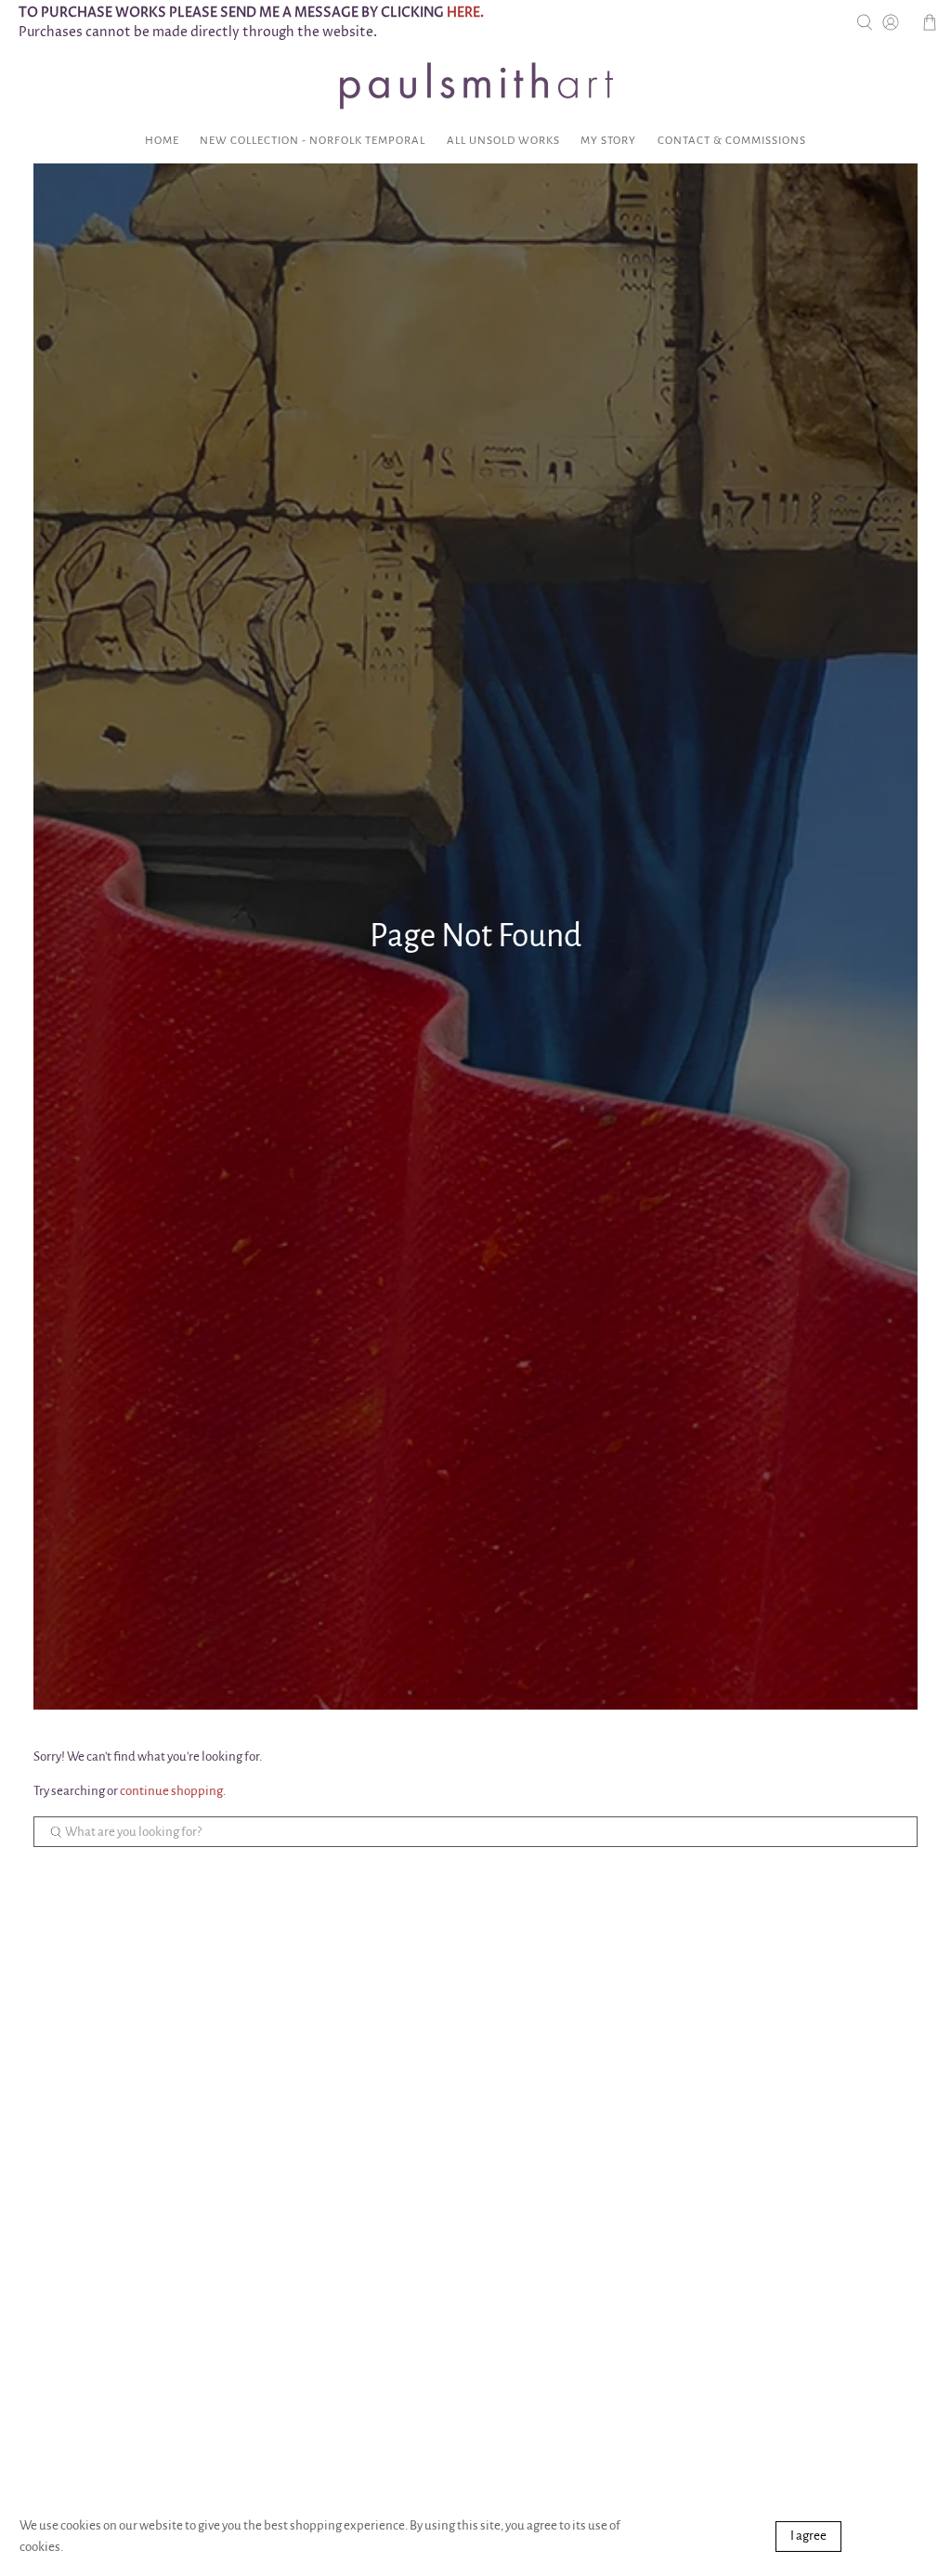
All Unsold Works (503, 141)
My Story (608, 141)
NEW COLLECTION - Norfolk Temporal (313, 141)
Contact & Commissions (732, 141)
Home (162, 141)
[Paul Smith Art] (475, 86)
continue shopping (171, 1791)
